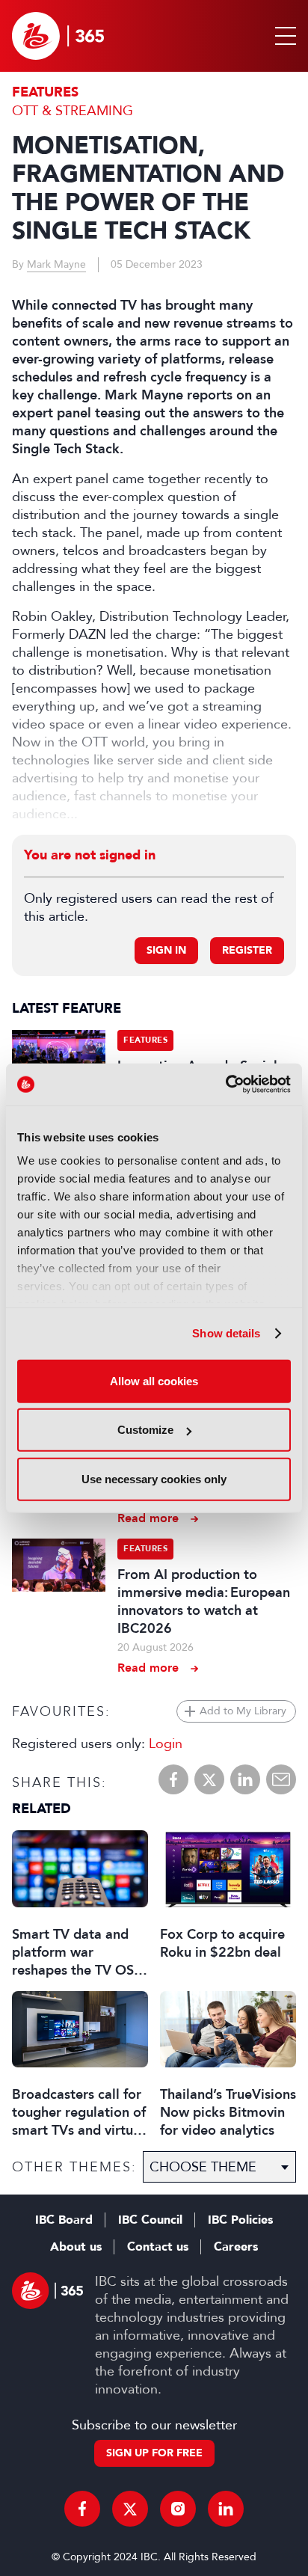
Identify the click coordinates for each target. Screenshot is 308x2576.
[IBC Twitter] (130, 2509)
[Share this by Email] (281, 1779)
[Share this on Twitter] (209, 1779)
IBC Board (64, 2220)
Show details (226, 1333)
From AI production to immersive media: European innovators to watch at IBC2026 (204, 1601)
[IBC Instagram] (178, 2509)
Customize (145, 1430)
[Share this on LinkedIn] (245, 1779)
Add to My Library (243, 1711)
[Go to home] (58, 36)
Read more (148, 1518)
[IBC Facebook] (82, 2509)
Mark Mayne (56, 264)
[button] (283, 36)
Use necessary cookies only (154, 1478)
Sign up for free (154, 2453)
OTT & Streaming (73, 111)
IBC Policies (240, 2220)
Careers (236, 2247)
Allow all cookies (154, 1380)
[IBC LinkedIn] (226, 2509)
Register (247, 950)
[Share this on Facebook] (173, 1779)
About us (76, 2247)
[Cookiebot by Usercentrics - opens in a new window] (225, 1085)
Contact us (158, 2247)
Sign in (166, 950)
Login (166, 1744)
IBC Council (150, 2220)
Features (45, 92)
